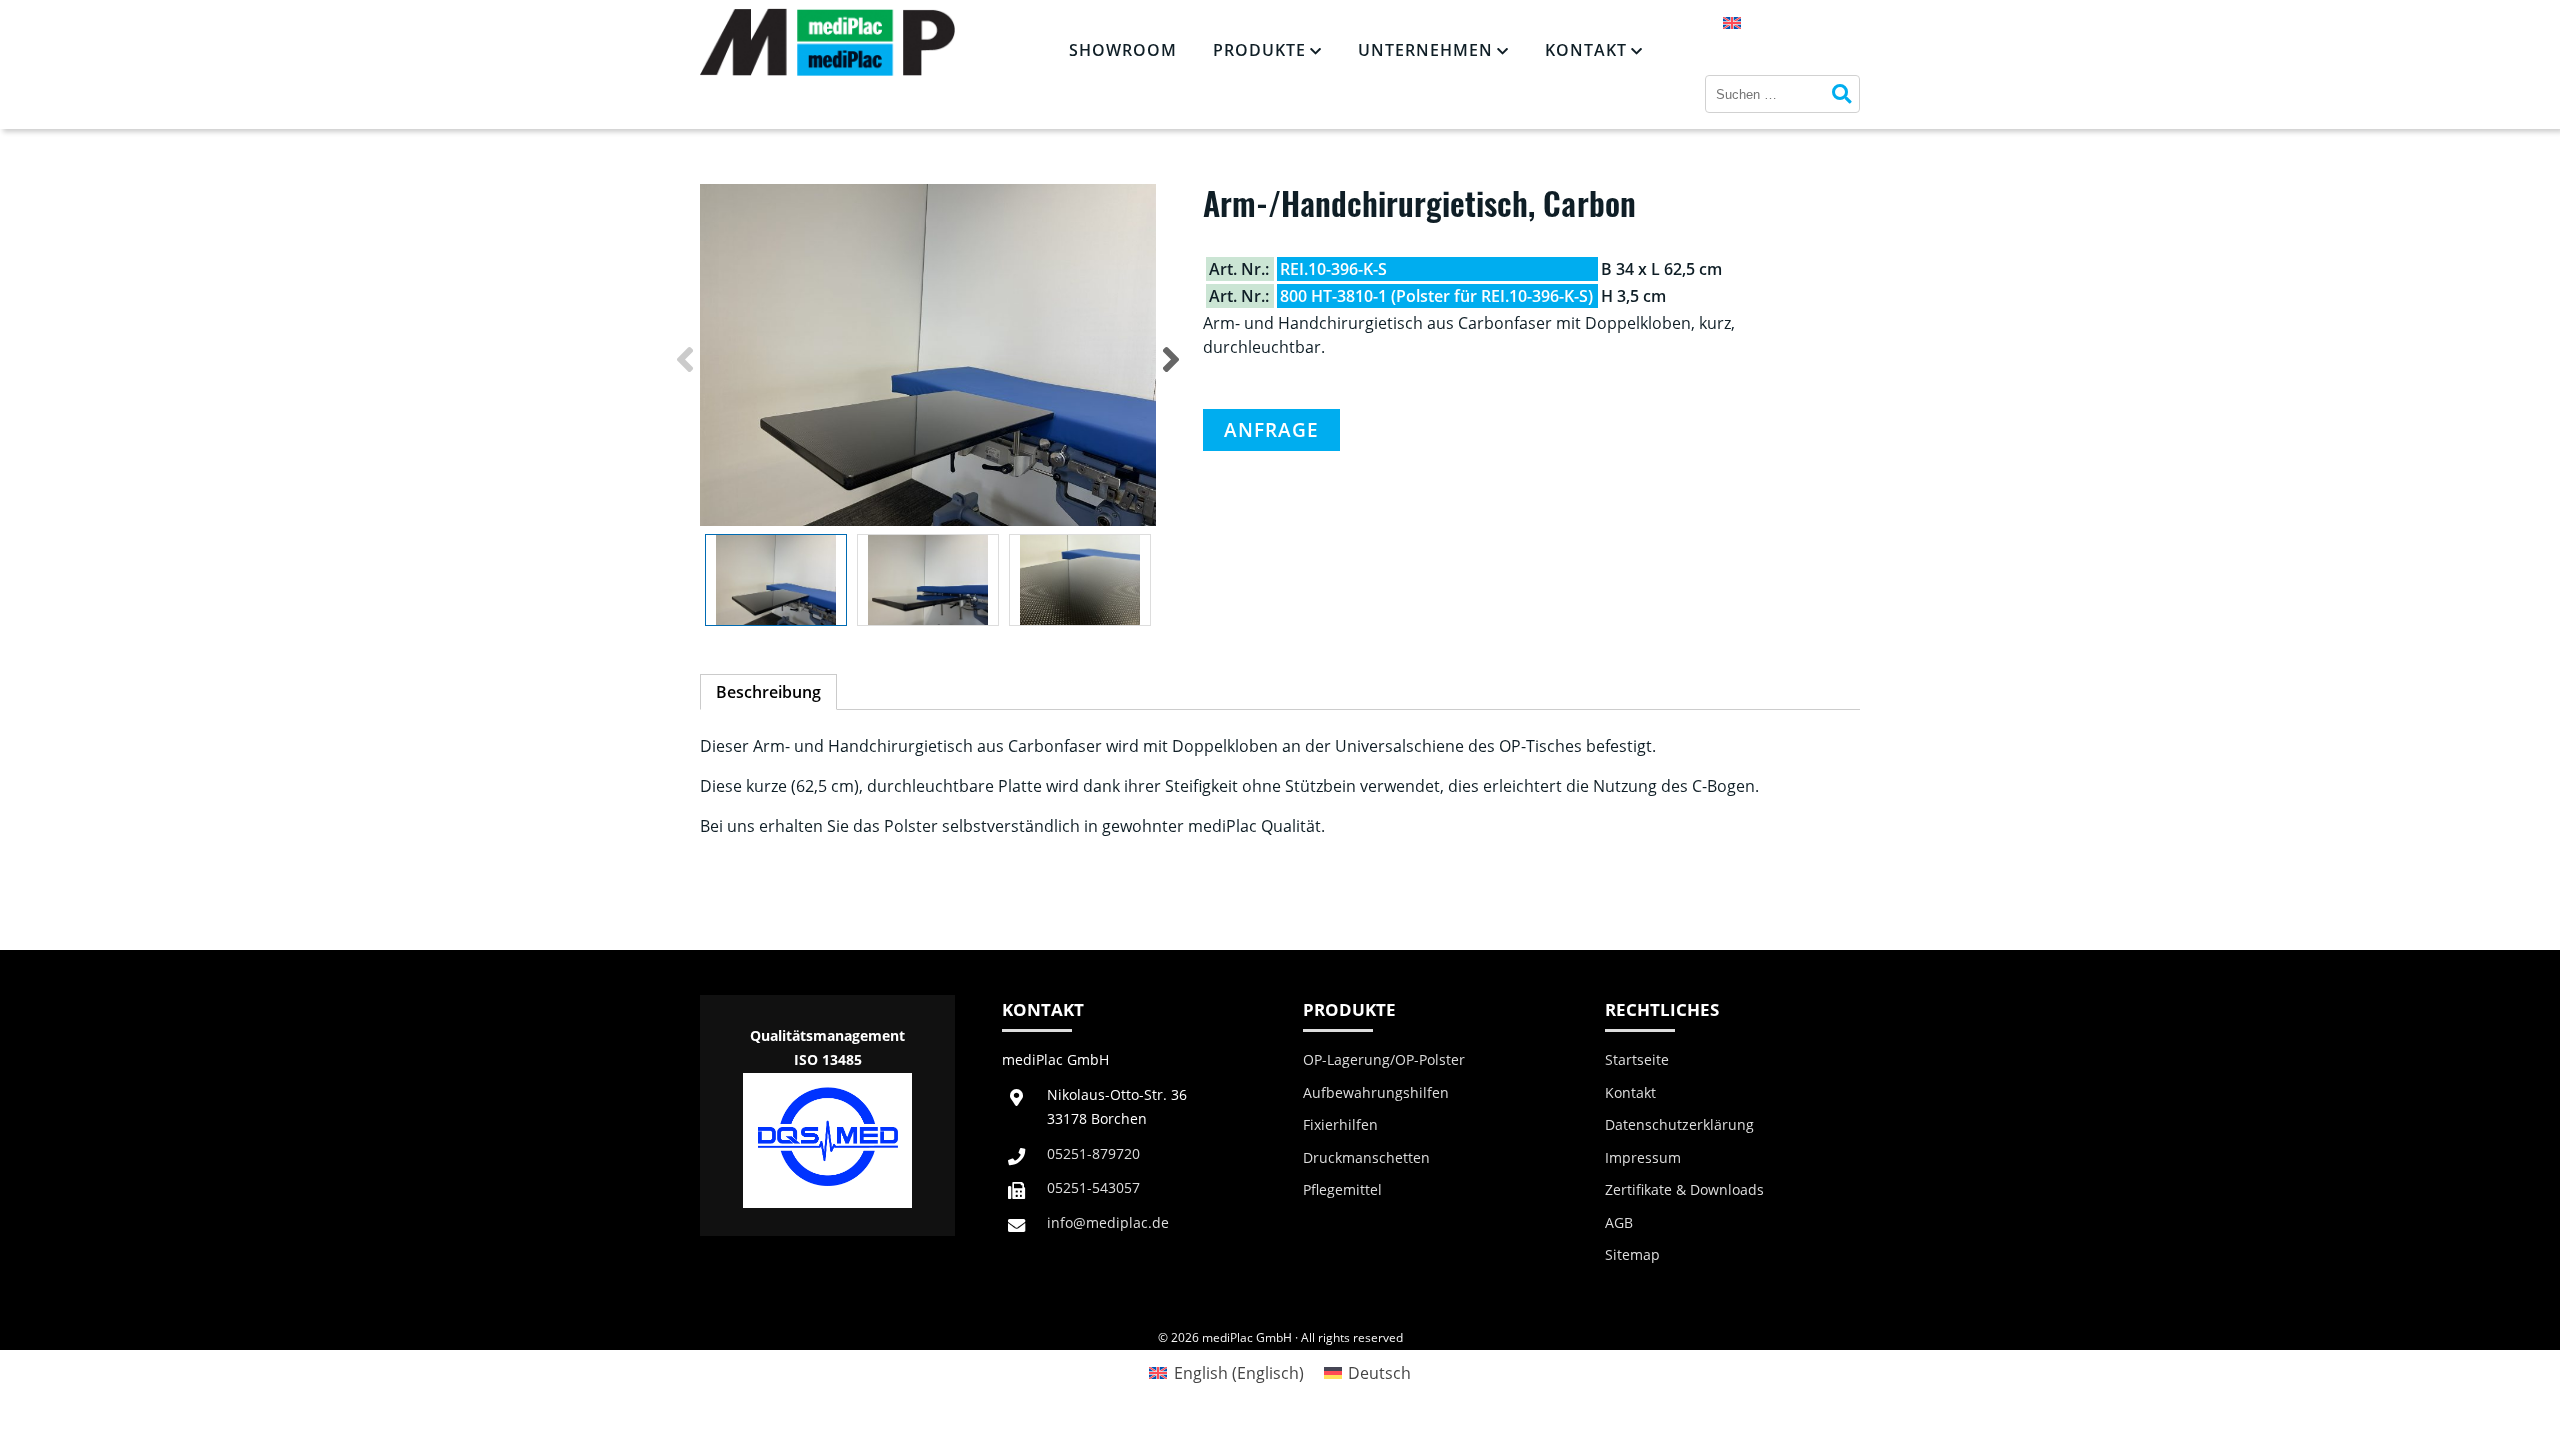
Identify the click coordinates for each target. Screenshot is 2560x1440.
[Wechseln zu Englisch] (1732, 21)
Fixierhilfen (1340, 1125)
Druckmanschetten (1366, 1158)
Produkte (1259, 50)
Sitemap (1632, 1255)
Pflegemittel (1342, 1190)
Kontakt (1586, 50)
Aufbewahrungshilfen (1376, 1093)
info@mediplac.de (1108, 1222)
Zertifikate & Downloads (1684, 1190)
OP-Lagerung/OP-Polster (1384, 1060)
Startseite (1637, 1060)
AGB (1619, 1223)
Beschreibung (768, 692)
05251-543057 (1093, 1187)
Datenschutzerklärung (1679, 1125)
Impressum (1643, 1158)
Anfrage (1271, 429)
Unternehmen (1425, 50)
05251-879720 (1093, 1153)
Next (1171, 359)
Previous (685, 359)
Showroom (1123, 50)
